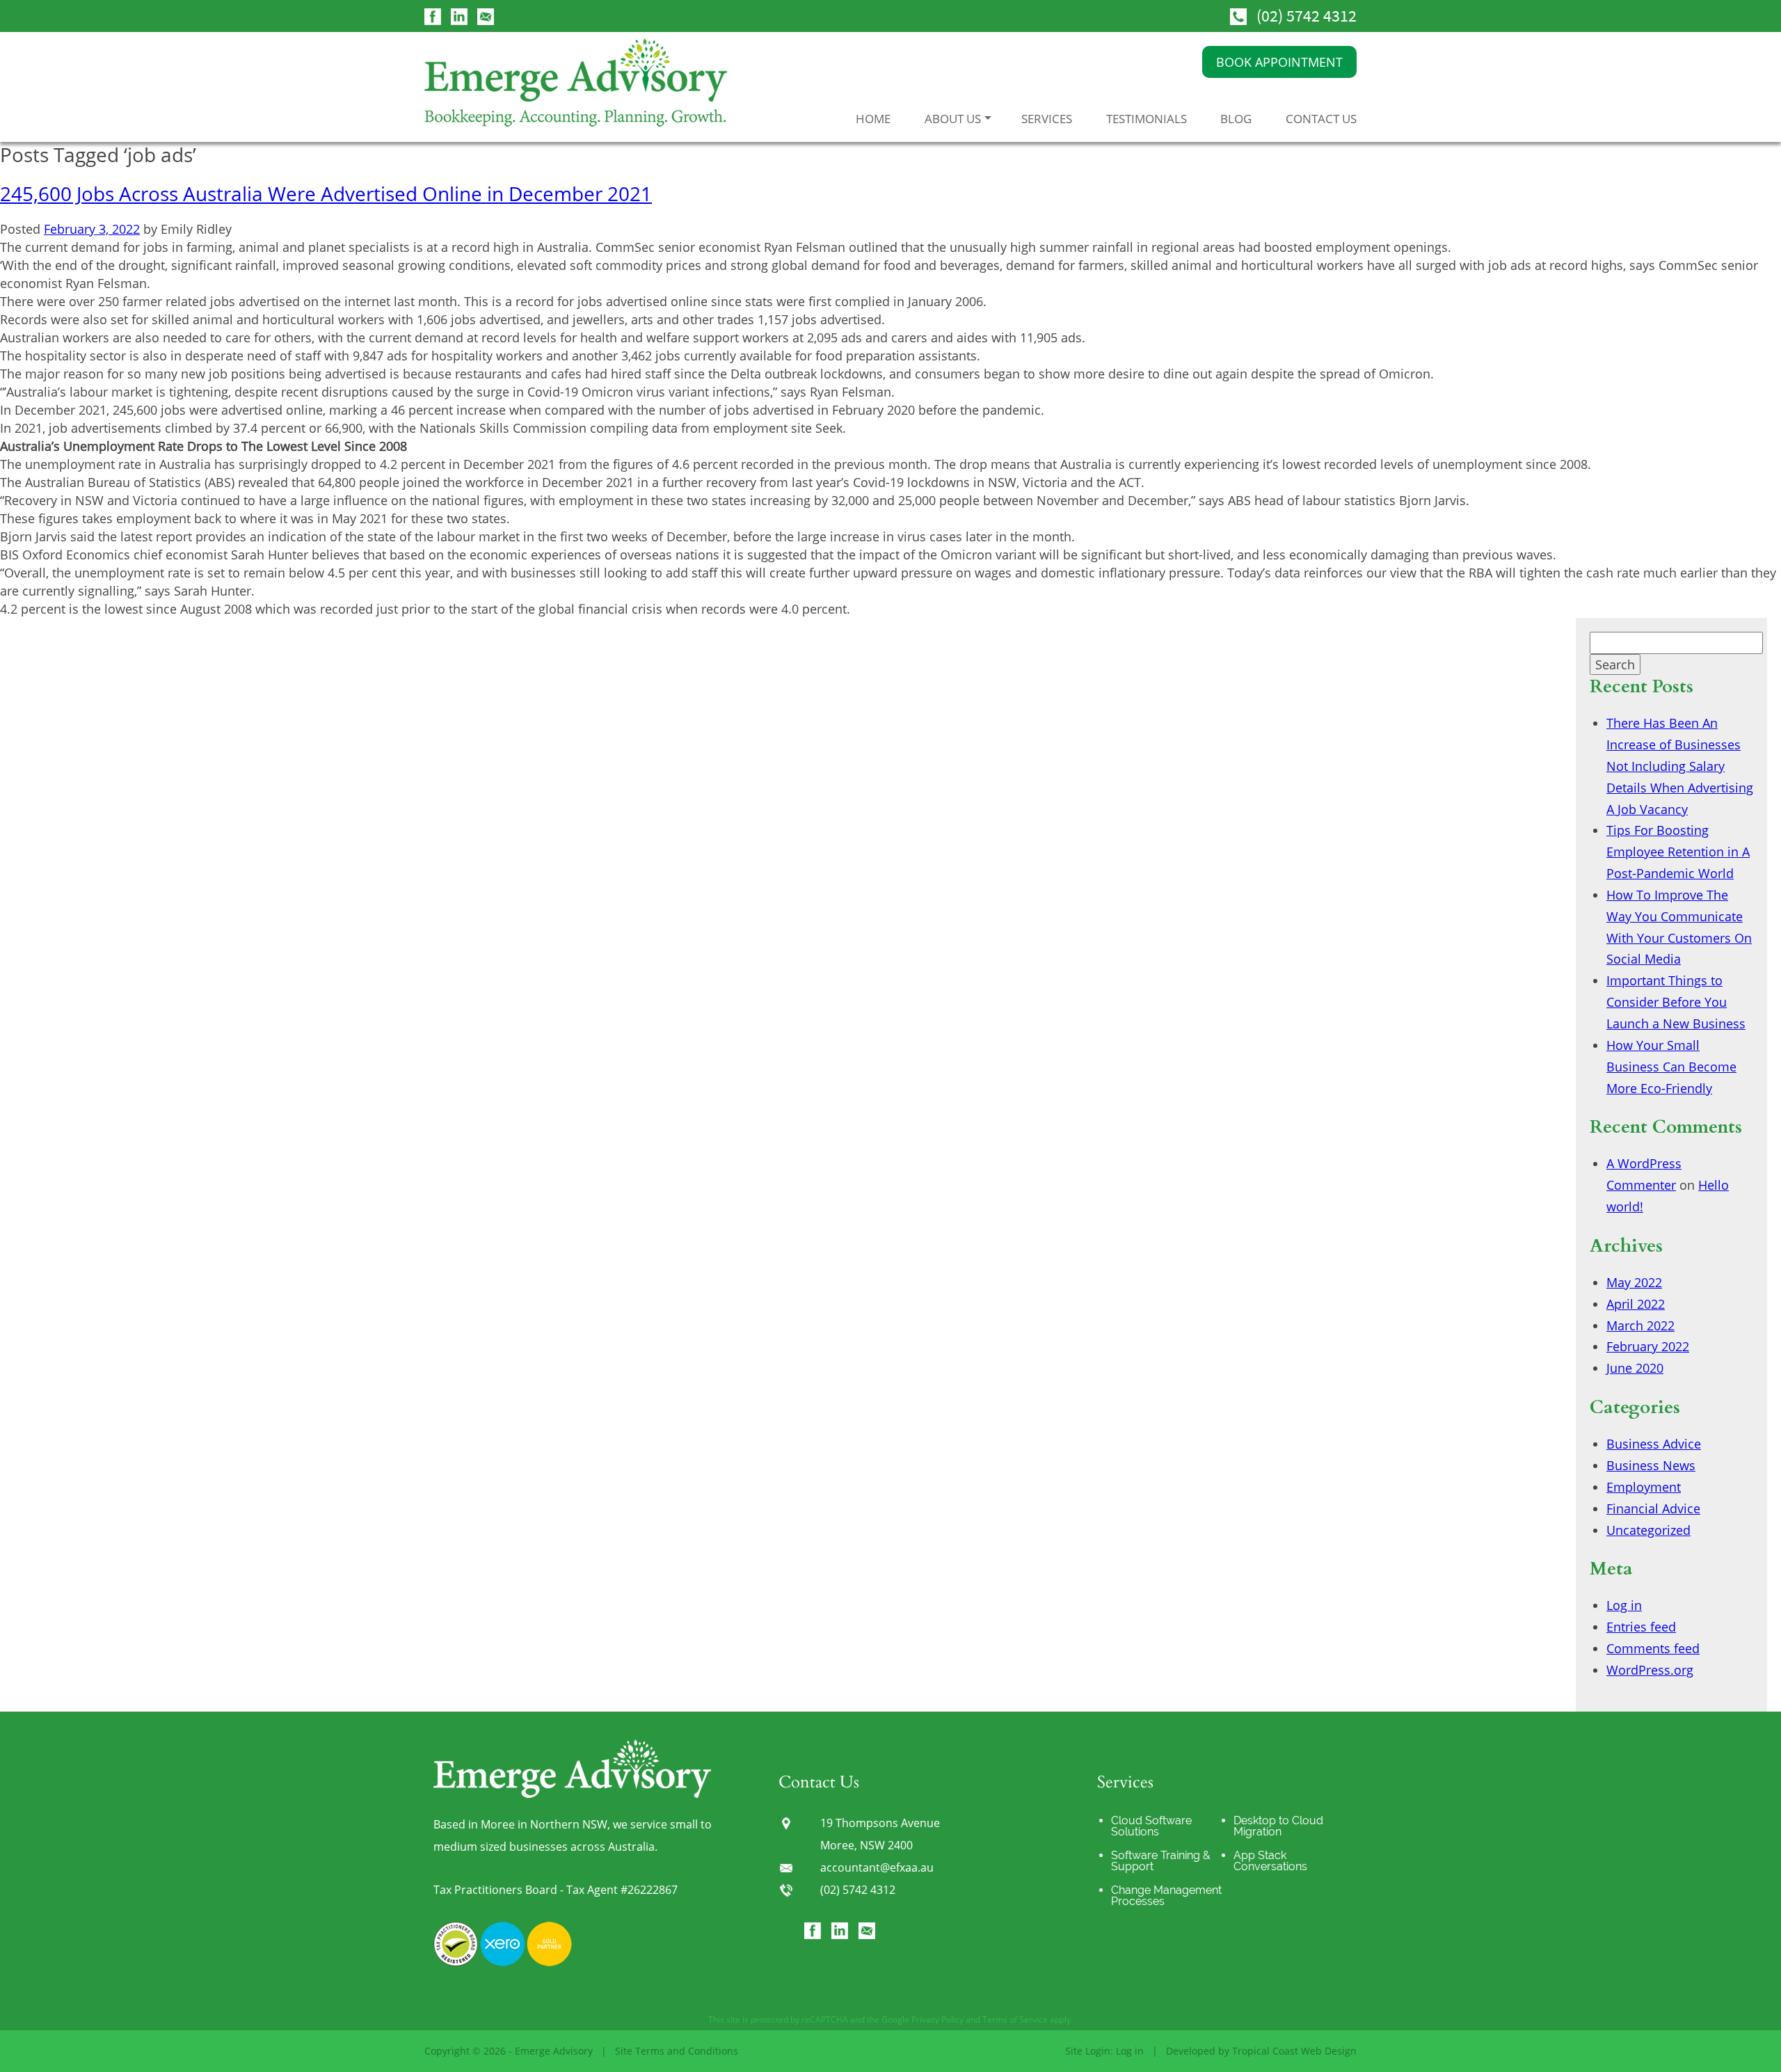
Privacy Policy (937, 2019)
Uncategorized (1648, 1530)
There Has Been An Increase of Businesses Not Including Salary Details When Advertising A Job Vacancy (1680, 766)
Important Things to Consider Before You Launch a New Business (1676, 1002)
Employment (1644, 1487)
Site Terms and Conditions (677, 2051)
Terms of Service (1015, 2019)
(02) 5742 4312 (1307, 16)
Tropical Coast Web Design (1294, 2051)
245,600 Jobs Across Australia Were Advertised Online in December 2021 (326, 193)
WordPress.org (1650, 1670)
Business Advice (1654, 1444)
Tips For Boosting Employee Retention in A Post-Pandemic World (1678, 852)
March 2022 (1640, 1325)
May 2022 (1634, 1282)
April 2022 (1636, 1304)
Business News (1651, 1465)
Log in (1624, 1605)
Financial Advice (1653, 1508)
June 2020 (1635, 1368)
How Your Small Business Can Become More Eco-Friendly (1671, 1067)
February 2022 (1648, 1346)
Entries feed (1641, 1627)
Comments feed (1653, 1648)
